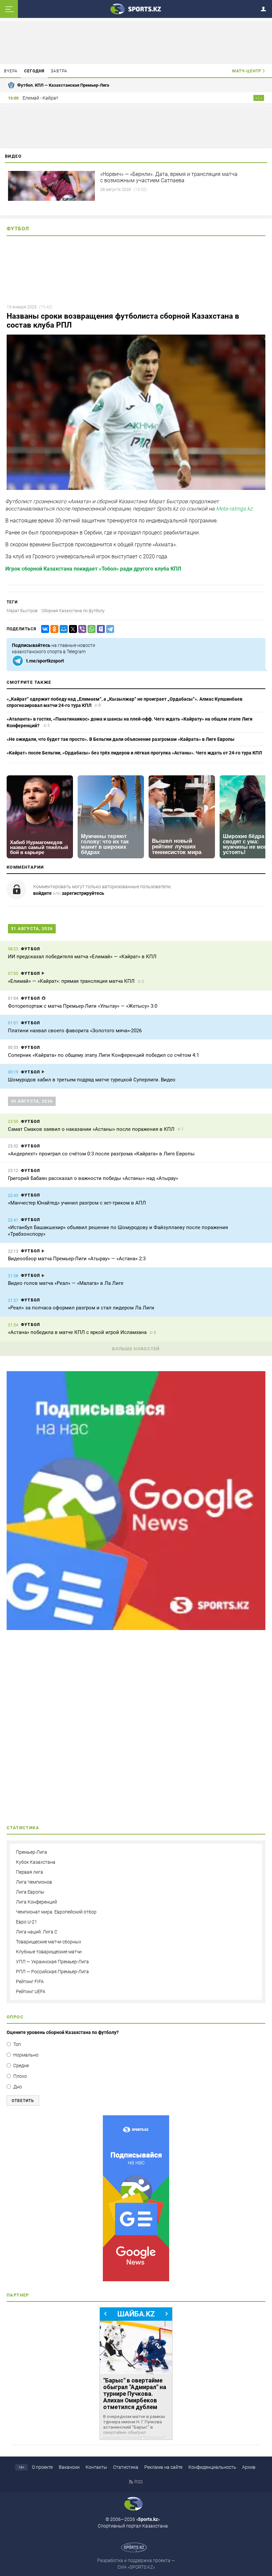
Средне (21, 2066)
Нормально (26, 2055)
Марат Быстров (22, 611)
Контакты (96, 2467)
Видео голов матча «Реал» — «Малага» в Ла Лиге (66, 1283)
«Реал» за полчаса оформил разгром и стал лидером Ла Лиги (81, 1308)
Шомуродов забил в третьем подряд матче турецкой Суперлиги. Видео (92, 1080)
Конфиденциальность (212, 2467)
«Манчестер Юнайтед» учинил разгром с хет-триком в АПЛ (77, 1203)
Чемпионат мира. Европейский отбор (56, 1912)
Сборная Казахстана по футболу (73, 611)
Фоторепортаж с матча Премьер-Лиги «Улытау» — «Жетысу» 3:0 (83, 1006)
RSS (138, 2482)
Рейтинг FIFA (30, 1982)
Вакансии (69, 2467)
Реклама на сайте (163, 2467)
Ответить (23, 2101)
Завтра (59, 71)
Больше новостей (136, 1349)
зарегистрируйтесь (83, 893)
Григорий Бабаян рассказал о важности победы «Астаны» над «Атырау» (93, 1178)
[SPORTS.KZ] (136, 2198)
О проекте (42, 2467)
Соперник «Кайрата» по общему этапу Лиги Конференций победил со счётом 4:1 (103, 1055)
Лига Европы (30, 1892)
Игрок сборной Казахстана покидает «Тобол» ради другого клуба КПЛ (93, 569)
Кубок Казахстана (36, 1862)
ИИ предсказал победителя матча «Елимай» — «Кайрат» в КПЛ (82, 957)
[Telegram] (109, 629)
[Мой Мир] (62, 629)
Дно (18, 2087)
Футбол (18, 229)
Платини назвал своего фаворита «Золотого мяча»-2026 (75, 1031)
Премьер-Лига (32, 1852)
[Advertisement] (136, 1730)
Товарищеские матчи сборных (49, 1942)
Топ (17, 2044)
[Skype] (100, 629)
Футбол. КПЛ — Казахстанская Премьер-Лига (63, 85)
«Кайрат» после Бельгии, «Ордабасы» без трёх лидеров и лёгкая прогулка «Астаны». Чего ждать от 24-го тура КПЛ (134, 753)
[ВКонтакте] (44, 629)
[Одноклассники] (53, 629)
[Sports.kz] (136, 9)
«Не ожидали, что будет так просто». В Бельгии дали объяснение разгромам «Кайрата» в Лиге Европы (121, 739)
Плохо (20, 2076)
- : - (259, 98)
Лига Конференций (36, 1902)
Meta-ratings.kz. (235, 509)
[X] (72, 629)
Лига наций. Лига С (37, 1932)
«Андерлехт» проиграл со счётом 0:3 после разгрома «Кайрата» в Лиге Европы (101, 1154)
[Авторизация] (265, 8)
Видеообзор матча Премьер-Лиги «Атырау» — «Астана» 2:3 (77, 1259)
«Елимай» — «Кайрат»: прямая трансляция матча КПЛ (71, 981)
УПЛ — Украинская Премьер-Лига (52, 1962)
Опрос (15, 2017)
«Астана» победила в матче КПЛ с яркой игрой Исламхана (77, 1332)
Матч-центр (247, 71)
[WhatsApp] (90, 629)
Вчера (11, 71)
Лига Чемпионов (34, 1882)
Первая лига (30, 1872)
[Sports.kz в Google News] (136, 1628)
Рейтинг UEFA (31, 1991)
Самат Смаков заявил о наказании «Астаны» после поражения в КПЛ (91, 1129)
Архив (249, 2467)
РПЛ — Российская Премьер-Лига (52, 1972)
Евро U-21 (27, 1922)
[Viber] (81, 629)
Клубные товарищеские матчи (49, 1952)
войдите (42, 893)
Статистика (126, 2467)
